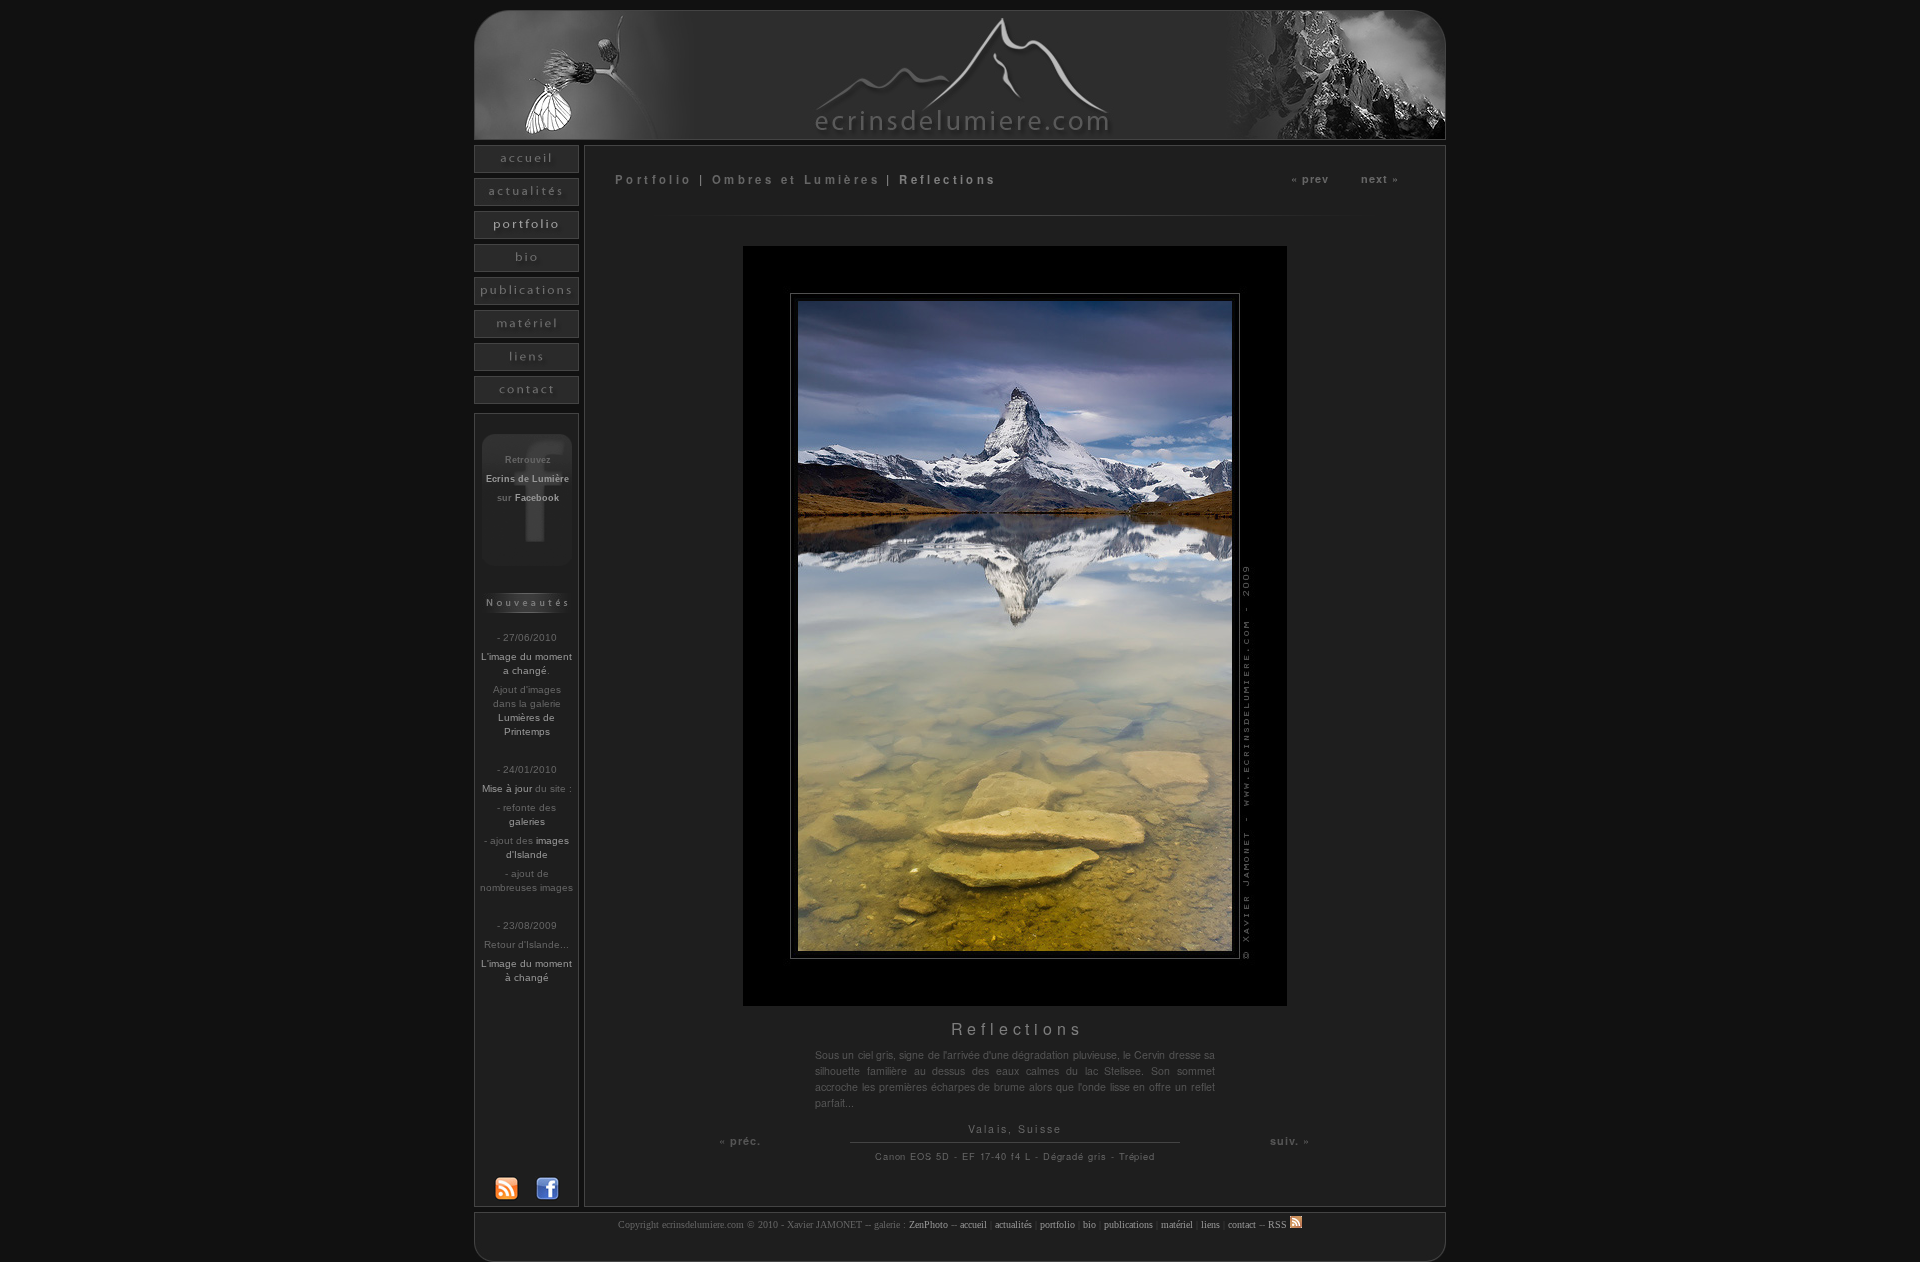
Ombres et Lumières (796, 179)
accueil (973, 1224)
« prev (1310, 177)
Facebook (537, 498)
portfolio (1057, 1224)
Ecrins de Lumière (527, 479)
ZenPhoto (928, 1224)
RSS (1279, 1224)
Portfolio (657, 179)
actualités (1013, 1224)
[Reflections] (1015, 1000)
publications (1128, 1224)
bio (1089, 1224)
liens (1210, 1224)
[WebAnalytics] (960, 1249)
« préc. (740, 1140)
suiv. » (1290, 1140)
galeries (527, 821)
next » (1380, 177)
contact (1242, 1224)
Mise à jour (507, 788)
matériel (1177, 1224)
